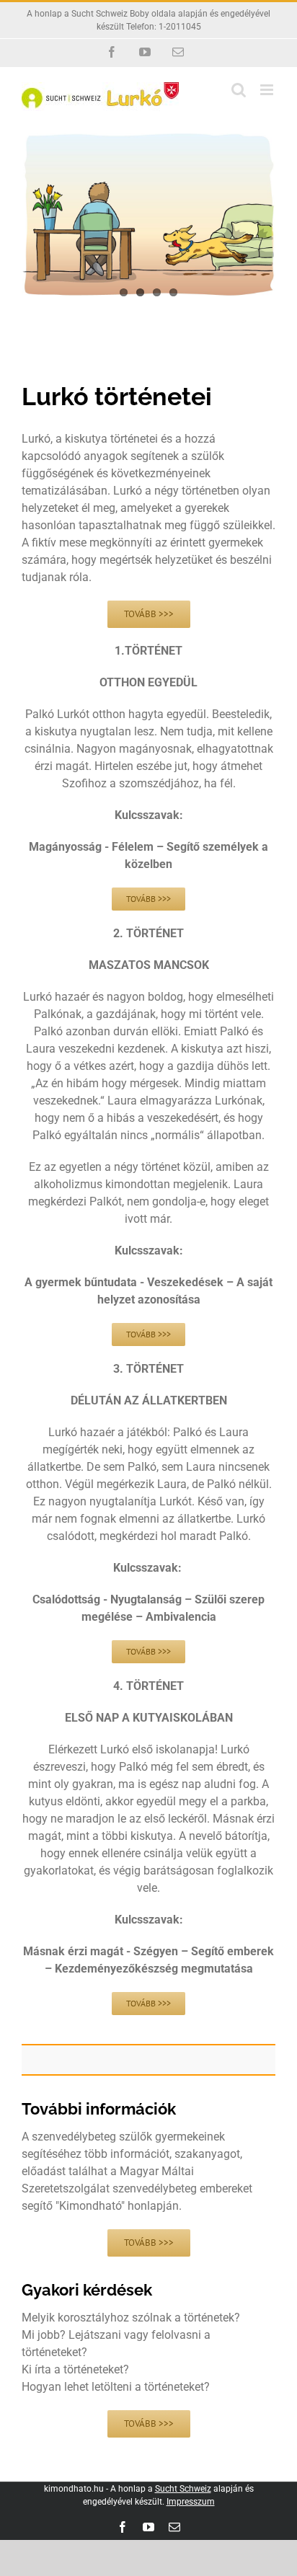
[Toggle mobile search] (239, 90)
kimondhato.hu (74, 2489)
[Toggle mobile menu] (268, 90)
